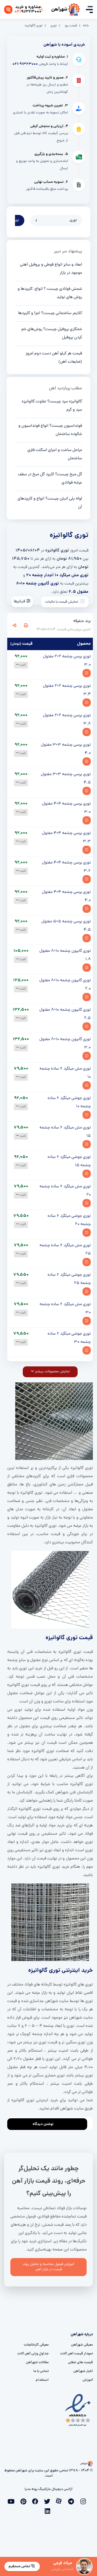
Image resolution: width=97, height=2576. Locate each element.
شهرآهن (59, 10)
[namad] (78, 2410)
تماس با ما (41, 2371)
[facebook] (37, 2501)
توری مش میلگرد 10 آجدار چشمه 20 (57, 575)
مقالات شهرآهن (37, 2363)
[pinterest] (25, 2501)
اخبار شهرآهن (83, 2371)
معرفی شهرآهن (82, 2345)
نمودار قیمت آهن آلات (77, 2354)
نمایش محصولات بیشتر (52, 1372)
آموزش (88, 2380)
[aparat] (61, 2501)
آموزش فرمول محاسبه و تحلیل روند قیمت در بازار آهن (48, 2267)
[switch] (82, 601)
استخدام (42, 2380)
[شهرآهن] (74, 10)
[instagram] (84, 2501)
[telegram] (72, 2501)
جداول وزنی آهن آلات (33, 2354)
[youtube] (13, 2501)
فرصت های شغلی (80, 2363)
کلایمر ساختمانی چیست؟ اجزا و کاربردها (50, 313)
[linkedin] (49, 2510)
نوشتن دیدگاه (43, 2124)
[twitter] (49, 2501)
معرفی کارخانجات (36, 2345)
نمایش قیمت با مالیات (62, 602)
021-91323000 (25, 64)
